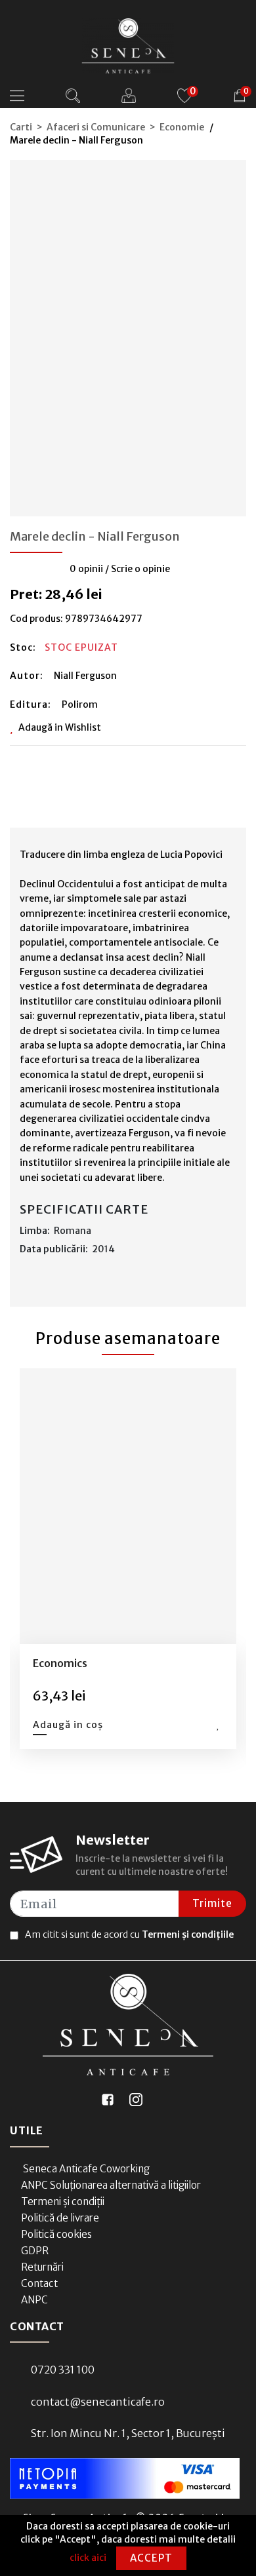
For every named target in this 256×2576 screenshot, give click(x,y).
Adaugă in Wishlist (60, 727)
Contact (39, 2283)
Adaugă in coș (68, 1725)
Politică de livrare (60, 2218)
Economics (60, 1663)
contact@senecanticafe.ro (98, 2402)
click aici (88, 2558)
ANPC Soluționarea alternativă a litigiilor (111, 2185)
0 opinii (86, 569)
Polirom (80, 704)
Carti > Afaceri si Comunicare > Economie (107, 127)
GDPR (35, 2251)
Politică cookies (56, 2234)
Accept (151, 2558)
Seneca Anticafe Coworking (85, 2169)
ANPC (34, 2300)
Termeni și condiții (63, 2201)
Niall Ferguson (85, 676)
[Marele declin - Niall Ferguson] (128, 334)
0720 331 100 (63, 2370)
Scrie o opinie (140, 569)
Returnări (42, 2267)
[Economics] (128, 1507)
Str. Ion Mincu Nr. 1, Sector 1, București (128, 2433)
